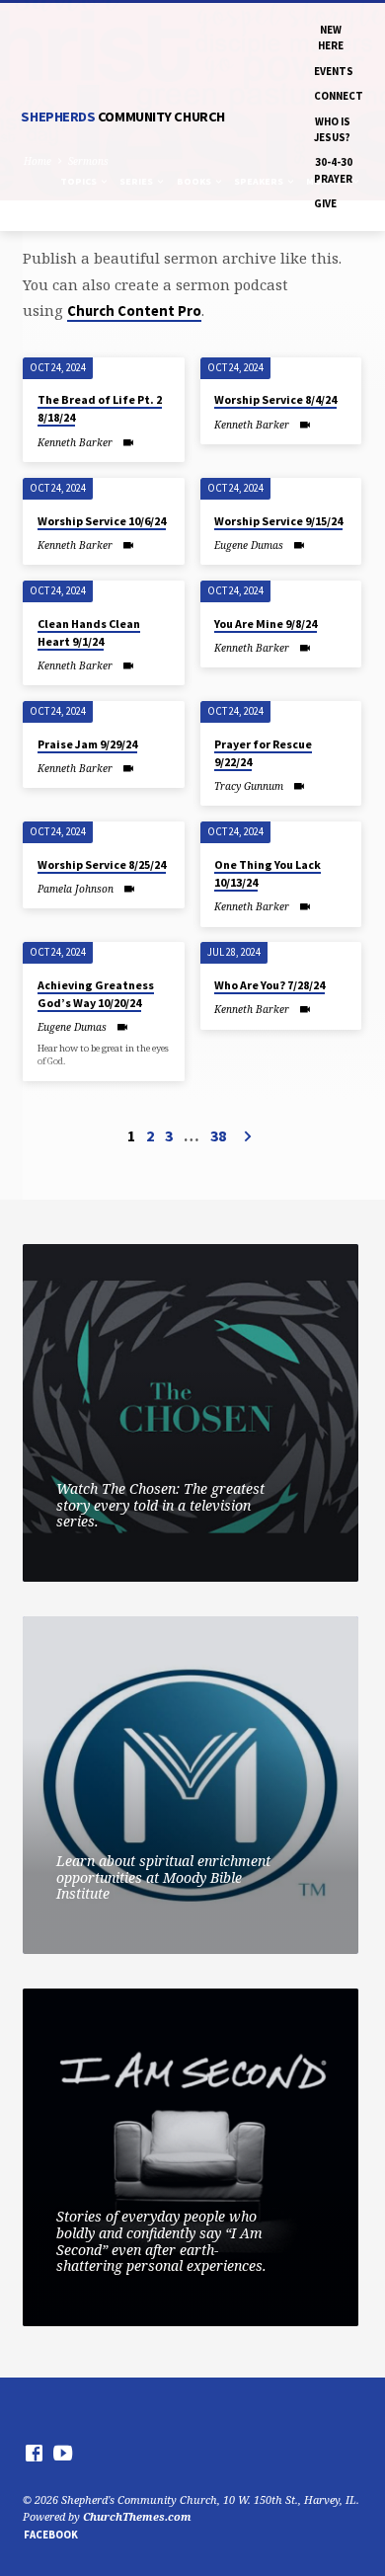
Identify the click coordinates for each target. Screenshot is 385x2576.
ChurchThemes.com (137, 2516)
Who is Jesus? (332, 129)
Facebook (51, 2535)
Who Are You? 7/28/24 (269, 985)
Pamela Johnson (76, 889)
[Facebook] (34, 2453)
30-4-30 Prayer (333, 170)
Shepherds (122, 117)
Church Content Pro (134, 311)
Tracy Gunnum (249, 786)
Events (334, 71)
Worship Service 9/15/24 (278, 521)
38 (218, 1135)
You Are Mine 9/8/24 (266, 624)
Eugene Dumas (249, 545)
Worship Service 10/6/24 (102, 521)
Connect (339, 96)
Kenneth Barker (75, 442)
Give (325, 203)
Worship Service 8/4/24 (275, 399)
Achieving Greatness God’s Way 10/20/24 (96, 994)
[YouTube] (63, 2453)
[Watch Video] (128, 442)
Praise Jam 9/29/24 (87, 744)
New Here (331, 38)
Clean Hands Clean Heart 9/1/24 (89, 632)
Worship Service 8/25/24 (102, 864)
